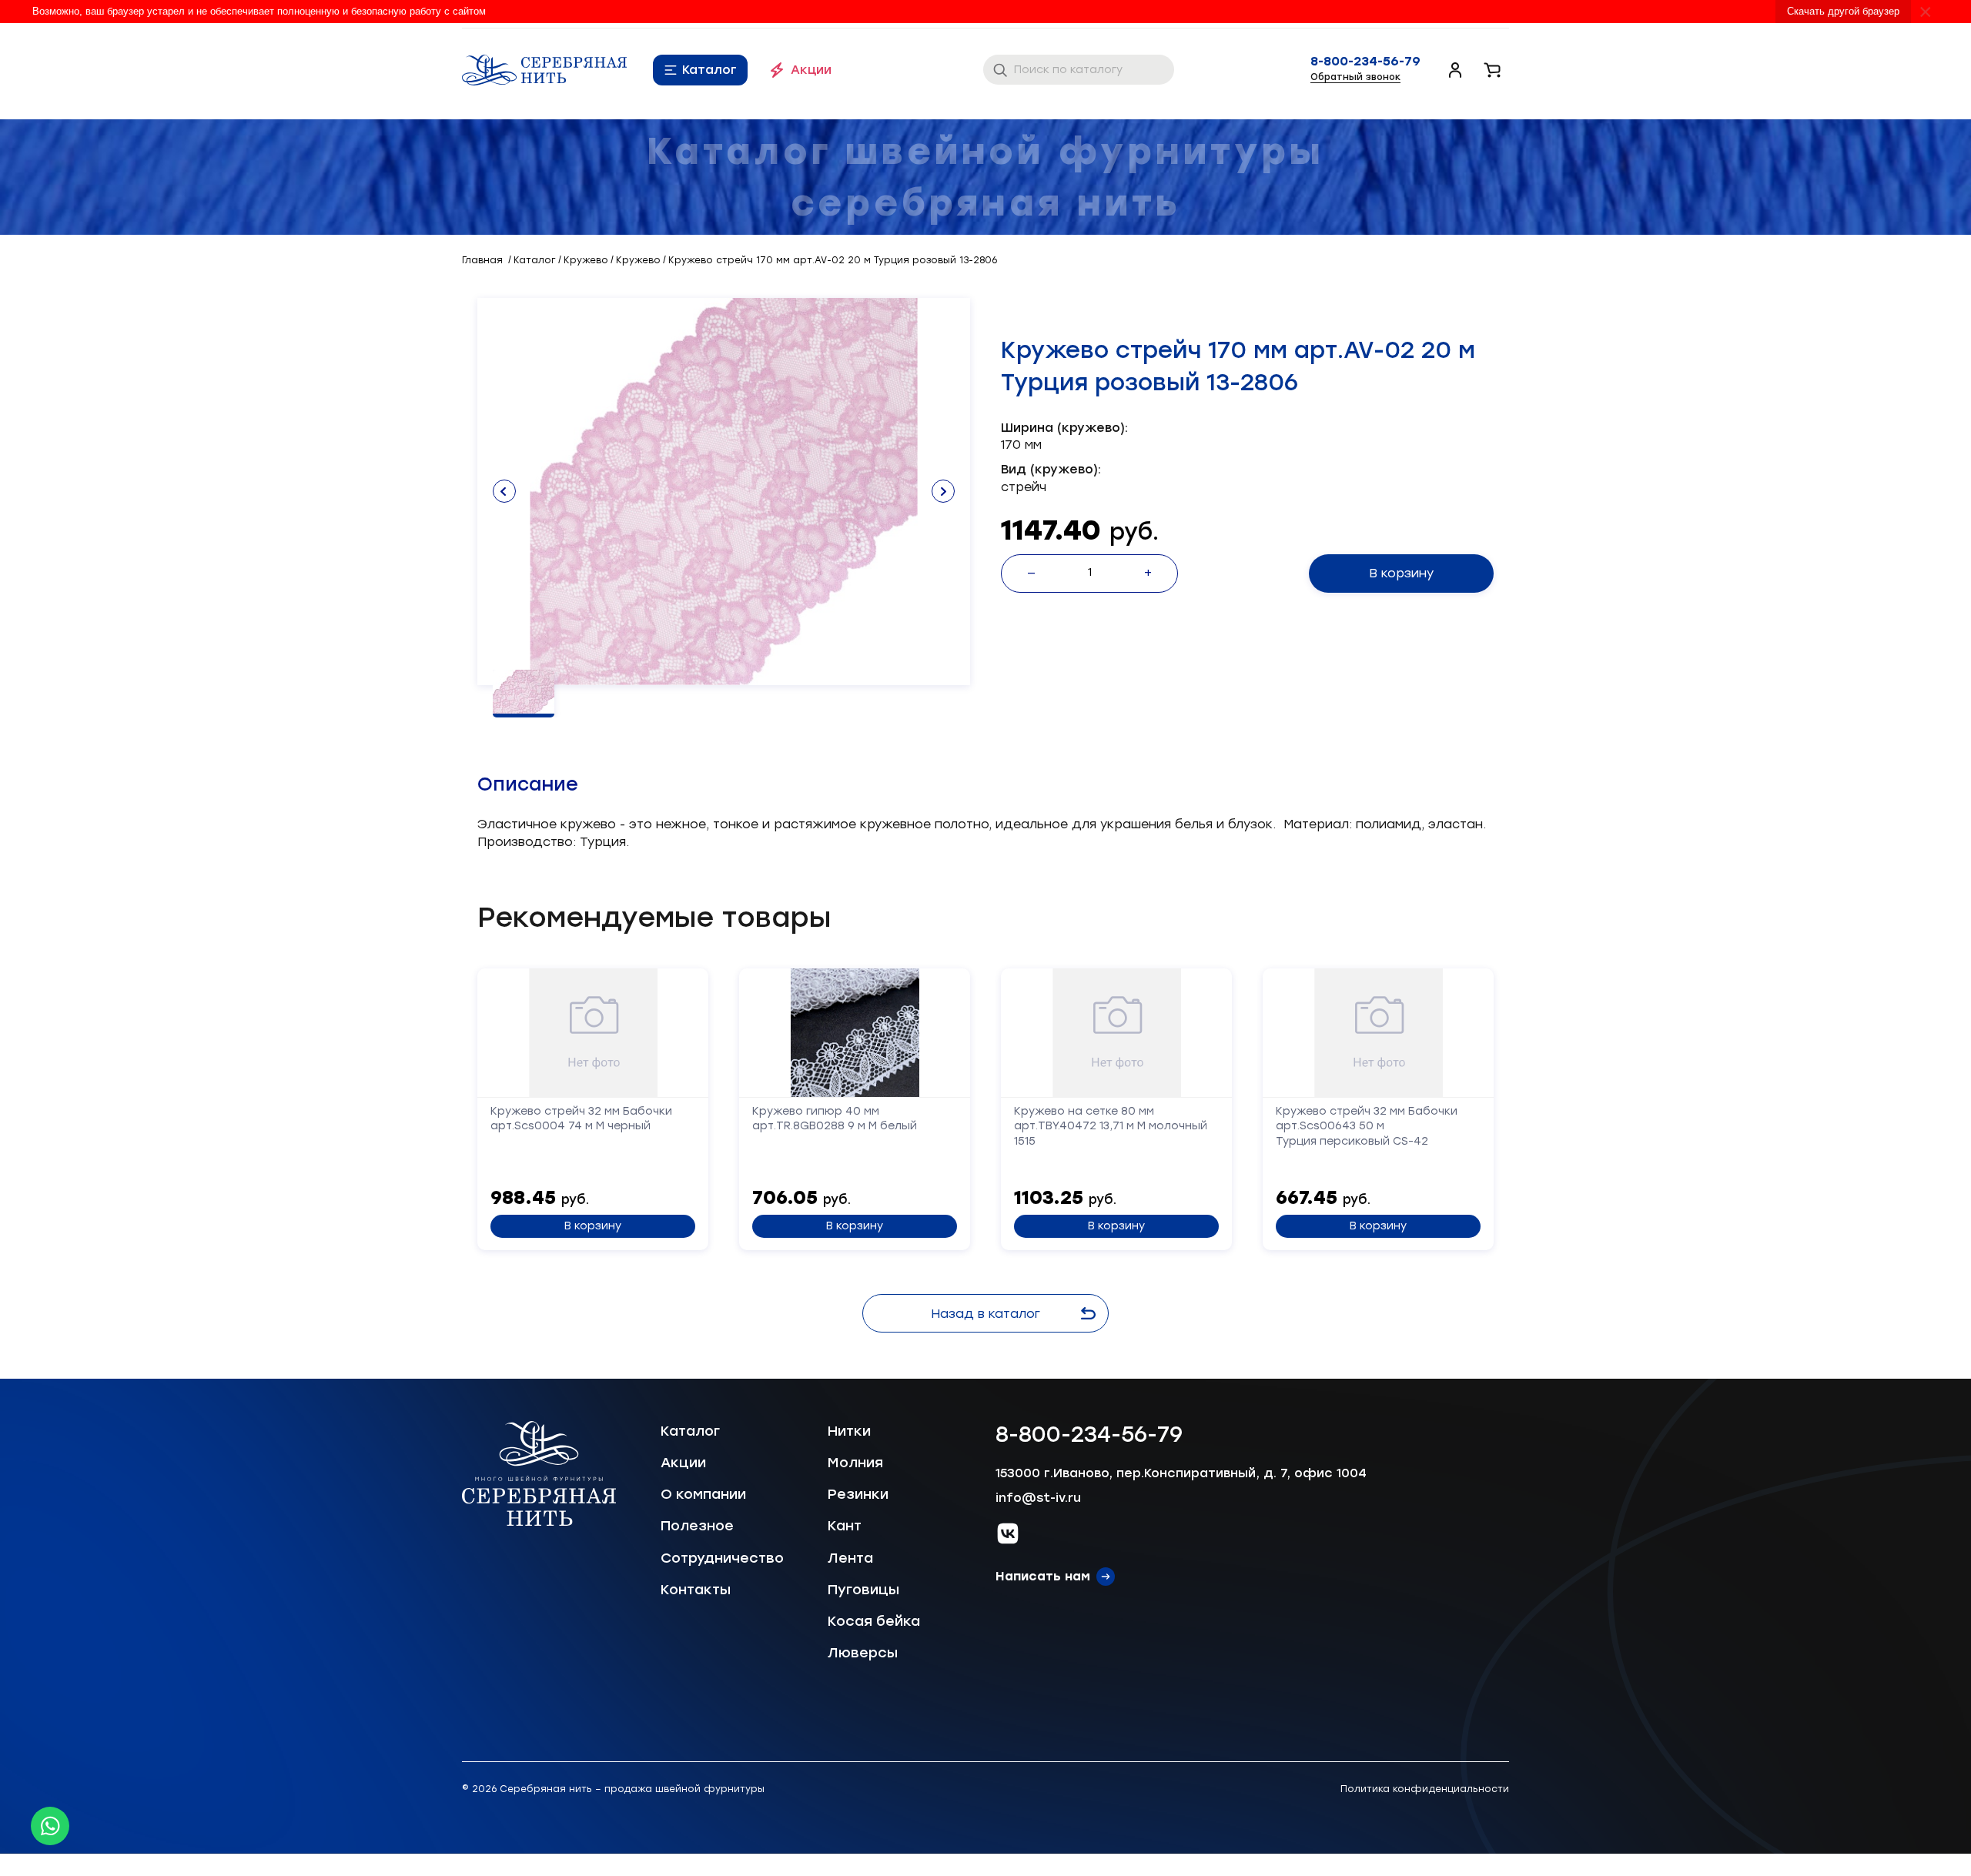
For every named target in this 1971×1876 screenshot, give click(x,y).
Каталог (709, 70)
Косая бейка (874, 1621)
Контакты (696, 1590)
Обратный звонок (1355, 77)
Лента (850, 1558)
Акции (811, 70)
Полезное (697, 1526)
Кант (845, 1526)
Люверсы (863, 1653)
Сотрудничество (722, 1558)
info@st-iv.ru (1038, 1498)
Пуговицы (863, 1590)
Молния (855, 1463)
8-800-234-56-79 (1365, 62)
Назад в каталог (985, 1314)
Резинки (858, 1494)
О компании (703, 1494)
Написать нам (1043, 1576)
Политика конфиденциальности (1425, 1789)
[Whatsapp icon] (50, 1826)
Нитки (849, 1431)
